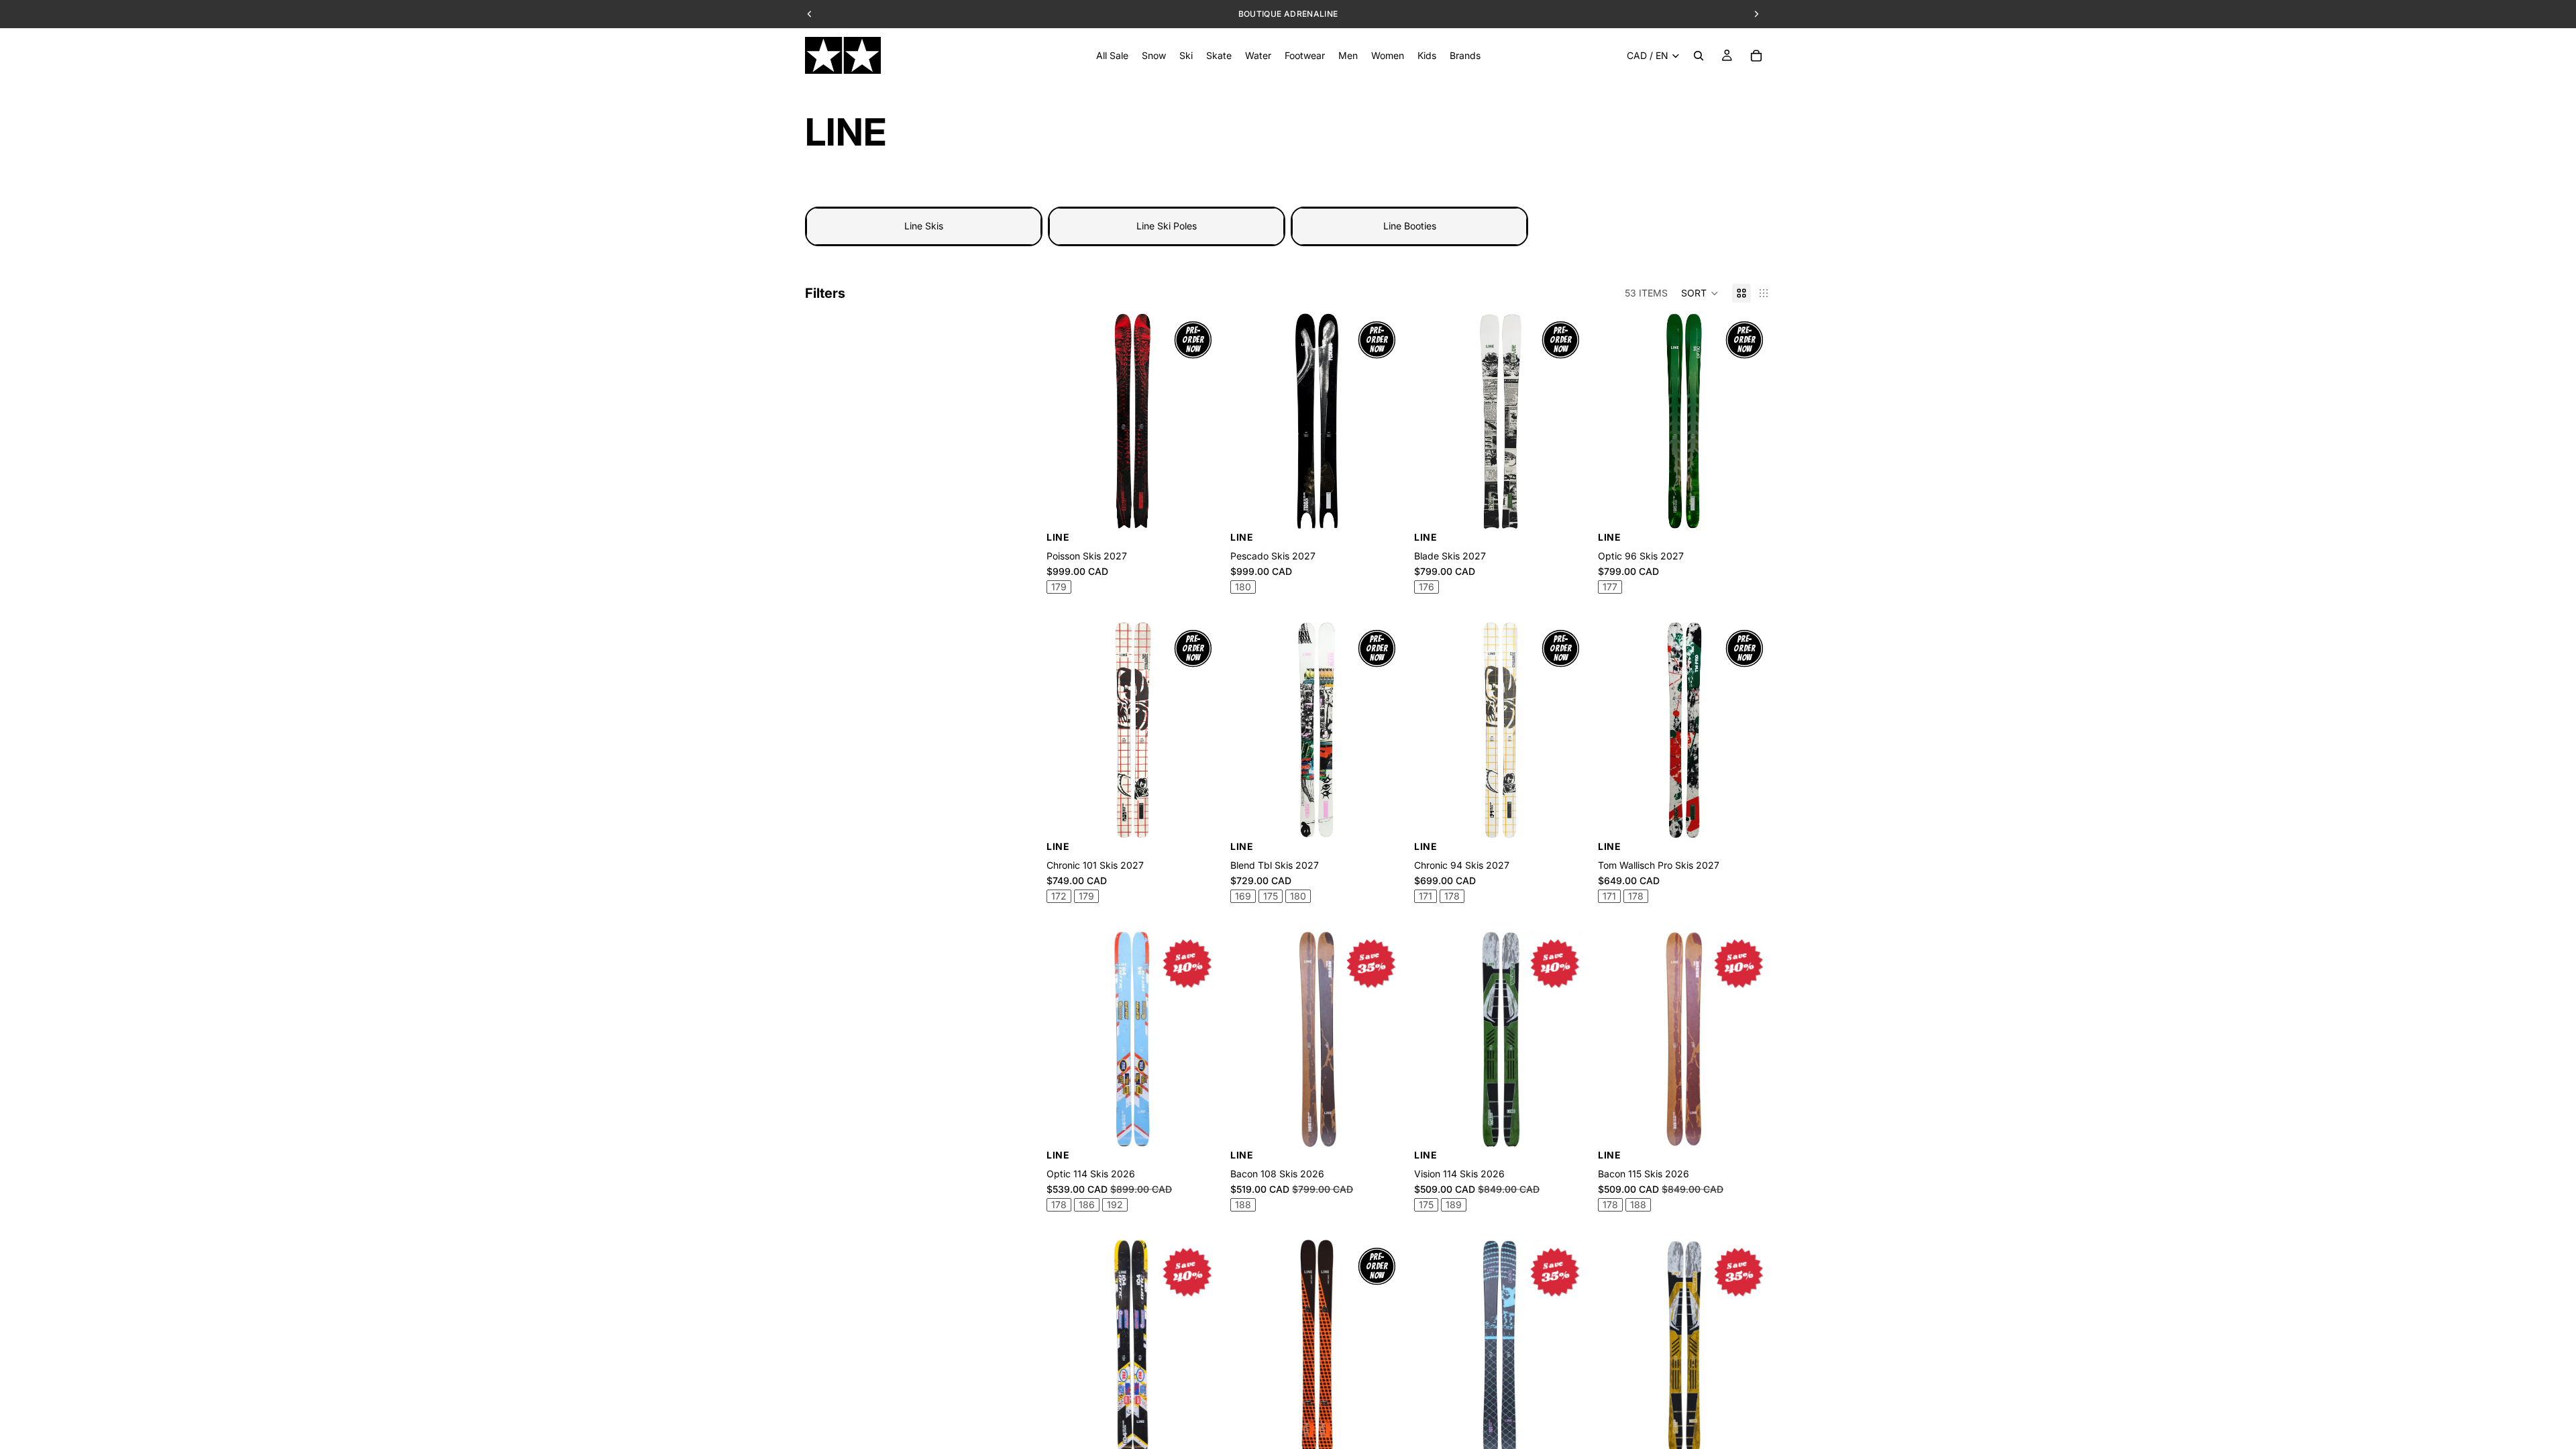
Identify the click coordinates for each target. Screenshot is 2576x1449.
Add (1210, 508)
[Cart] (1756, 56)
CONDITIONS (1368, 14)
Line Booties (1410, 226)
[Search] (1699, 56)
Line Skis (924, 226)
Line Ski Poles (1167, 226)
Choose (1578, 508)
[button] (1700, 293)
